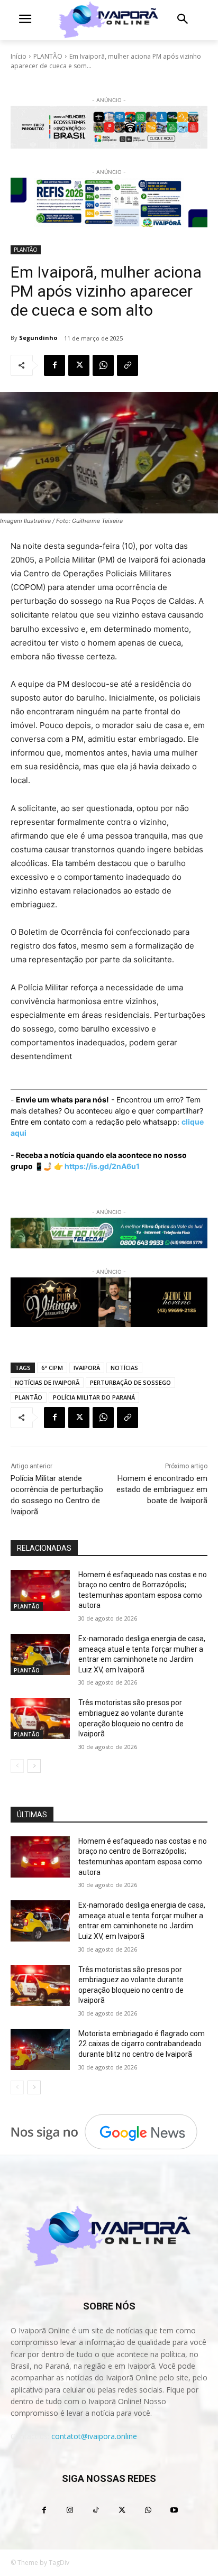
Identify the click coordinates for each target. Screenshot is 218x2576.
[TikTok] (96, 2510)
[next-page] (34, 1766)
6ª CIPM (52, 1368)
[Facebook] (54, 365)
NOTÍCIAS (124, 1368)
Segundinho (38, 338)
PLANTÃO (48, 56)
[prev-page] (17, 1766)
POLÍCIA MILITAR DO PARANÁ (94, 1397)
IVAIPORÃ (87, 1368)
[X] (79, 365)
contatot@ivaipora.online (94, 2436)
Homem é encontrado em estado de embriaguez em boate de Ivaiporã (162, 1489)
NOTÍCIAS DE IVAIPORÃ (47, 1382)
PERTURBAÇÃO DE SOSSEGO (130, 1382)
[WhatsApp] (103, 365)
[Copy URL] (128, 365)
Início (19, 56)
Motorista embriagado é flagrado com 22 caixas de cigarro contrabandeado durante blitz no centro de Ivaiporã (142, 2044)
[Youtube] (174, 2510)
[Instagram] (70, 2510)
